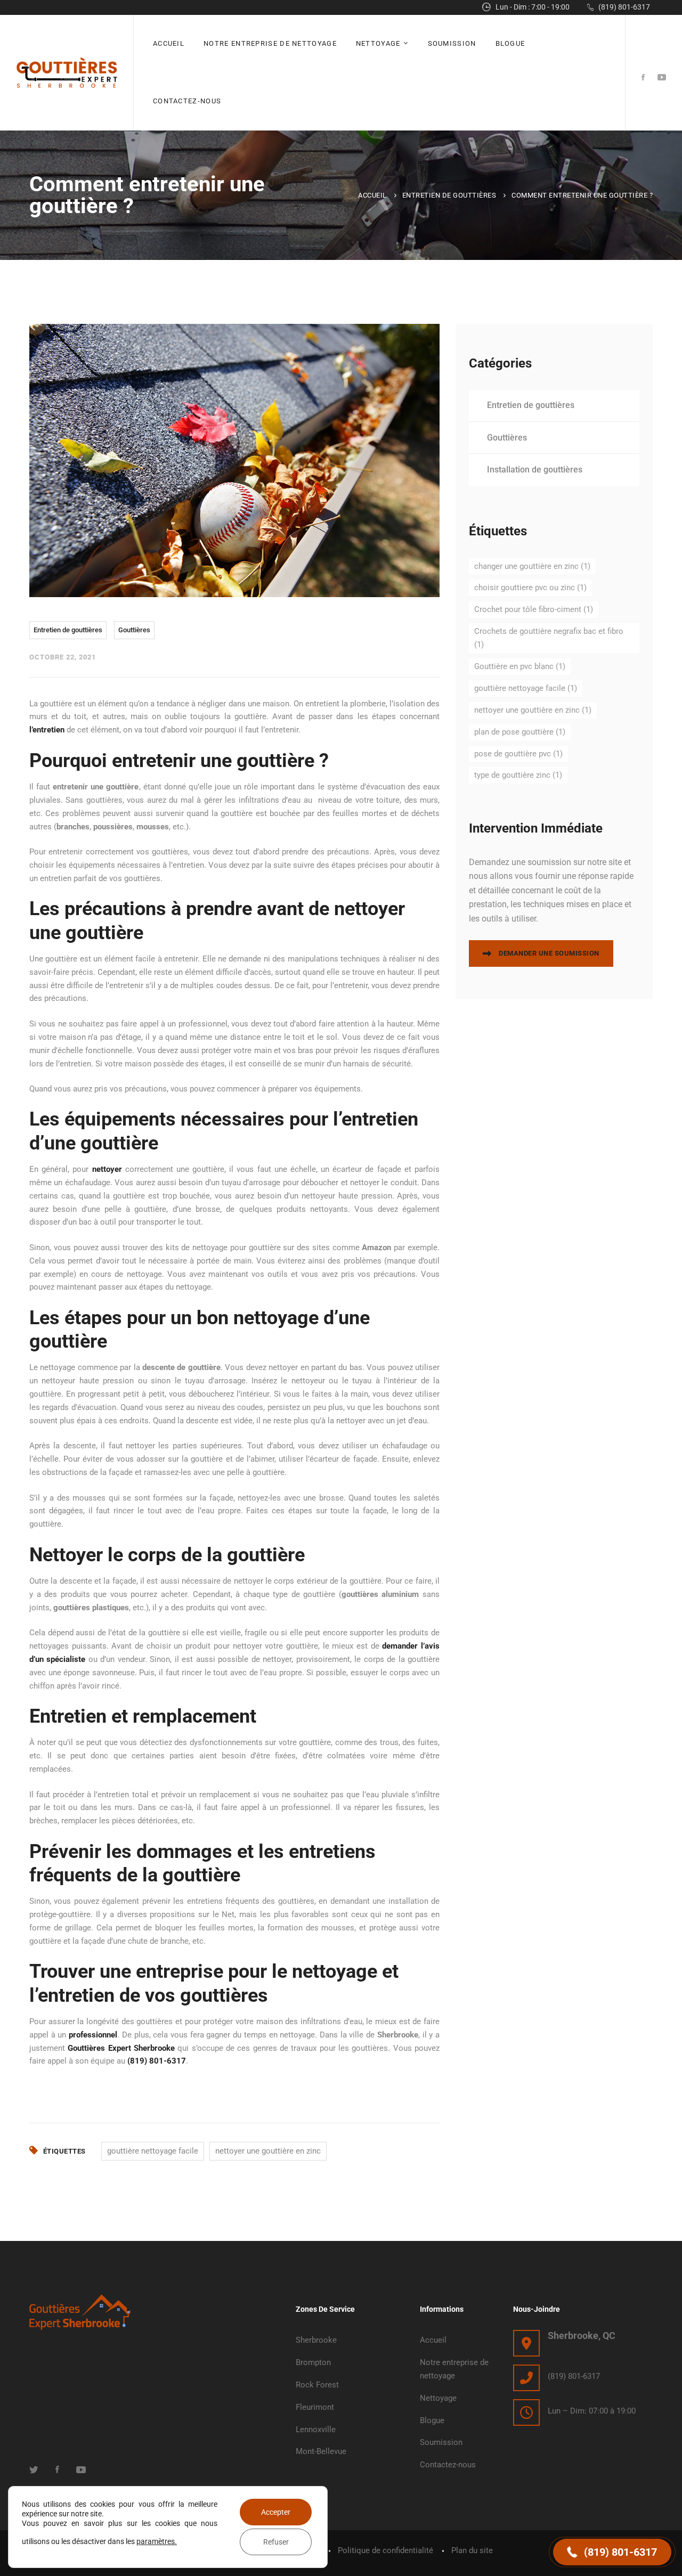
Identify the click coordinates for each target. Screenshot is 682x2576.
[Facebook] (643, 78)
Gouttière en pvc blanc (520, 666)
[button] (612, 2552)
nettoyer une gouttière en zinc (268, 2151)
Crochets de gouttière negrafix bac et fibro (549, 638)
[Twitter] (34, 2469)
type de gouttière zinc (518, 775)
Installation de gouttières (535, 470)
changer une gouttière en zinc (532, 566)
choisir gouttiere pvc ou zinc (530, 588)
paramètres (156, 2541)
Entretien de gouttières (449, 195)
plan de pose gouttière (520, 732)
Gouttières (134, 630)
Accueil (372, 195)
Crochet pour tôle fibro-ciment (534, 609)
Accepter (276, 2512)
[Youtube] (662, 78)
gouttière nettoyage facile (153, 2151)
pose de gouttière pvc (518, 754)
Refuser (276, 2542)
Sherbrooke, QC (582, 2335)
